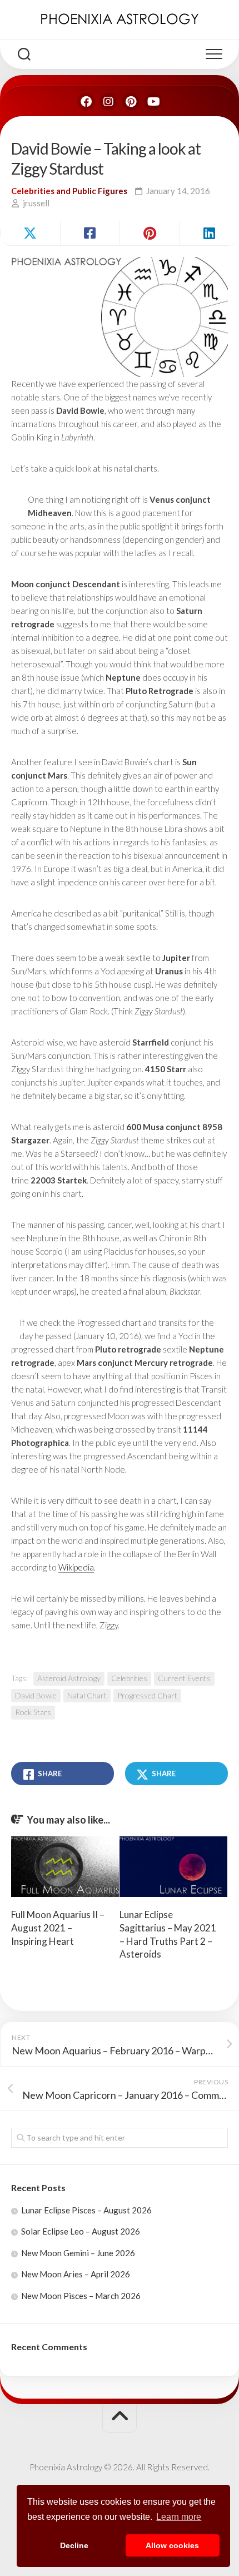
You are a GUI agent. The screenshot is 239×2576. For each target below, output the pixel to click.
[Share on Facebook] (90, 233)
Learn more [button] (179, 2517)
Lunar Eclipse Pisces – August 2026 (86, 2210)
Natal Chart (87, 1695)
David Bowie (36, 1695)
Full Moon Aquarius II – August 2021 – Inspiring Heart (58, 1928)
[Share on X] (30, 233)
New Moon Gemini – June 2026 (78, 2253)
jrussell (36, 203)
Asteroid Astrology (69, 1678)
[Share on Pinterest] (150, 233)
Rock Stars (33, 1712)
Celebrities (129, 1678)
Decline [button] (74, 2545)
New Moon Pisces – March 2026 (81, 2296)
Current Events (184, 1678)
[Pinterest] (131, 102)
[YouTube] (153, 102)
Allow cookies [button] (172, 2545)
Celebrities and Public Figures (69, 191)
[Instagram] (108, 102)
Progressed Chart (147, 1695)
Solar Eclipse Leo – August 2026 (81, 2231)
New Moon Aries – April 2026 (76, 2274)
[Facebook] (86, 102)
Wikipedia (76, 1567)
